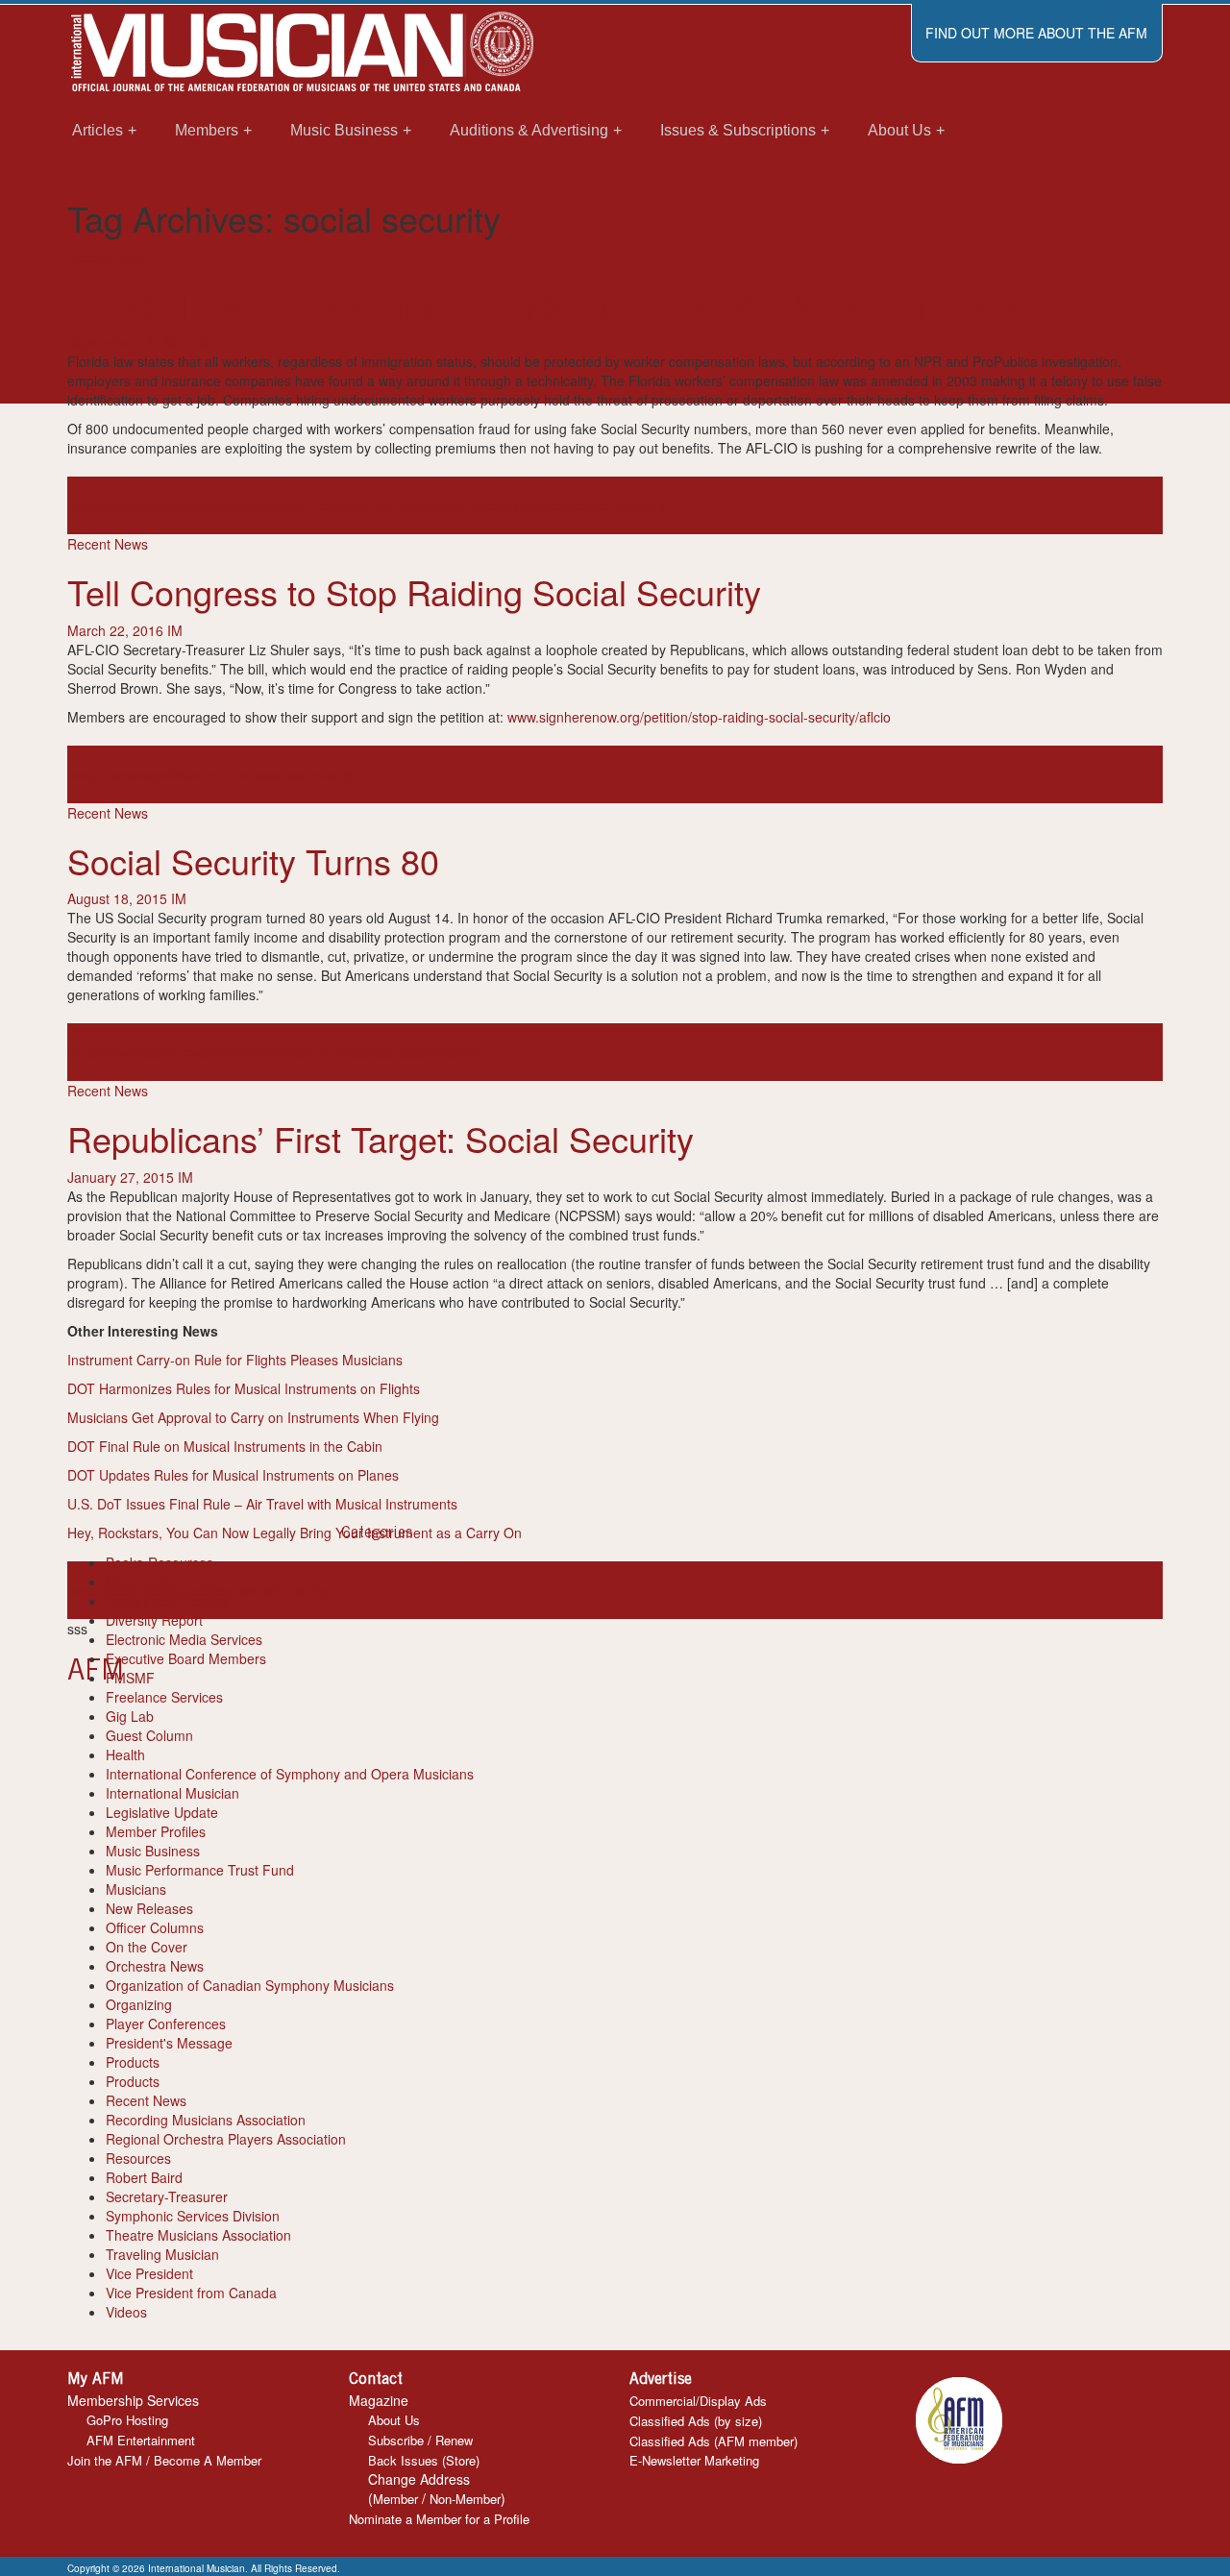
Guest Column (149, 1735)
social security (476, 505)
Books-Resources (160, 1562)
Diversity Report (154, 1620)
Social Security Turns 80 (253, 860)
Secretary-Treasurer (167, 2196)
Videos (126, 2312)
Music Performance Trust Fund (200, 1870)
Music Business (153, 1851)
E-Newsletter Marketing (694, 2460)
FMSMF (130, 1678)
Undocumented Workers (593, 505)
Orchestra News (155, 1966)
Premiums (337, 505)
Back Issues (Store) (424, 2460)
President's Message (169, 2043)
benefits (91, 505)
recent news (233, 774)
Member (395, 2499)
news (139, 774)
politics (175, 774)
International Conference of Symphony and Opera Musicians (290, 1774)
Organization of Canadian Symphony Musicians (250, 1985)
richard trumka (316, 1052)
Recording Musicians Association (206, 2120)
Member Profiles (156, 1831)
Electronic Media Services (184, 1639)
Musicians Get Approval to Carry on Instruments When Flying (255, 1417)
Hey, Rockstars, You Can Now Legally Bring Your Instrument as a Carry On (295, 1533)
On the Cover (147, 1947)
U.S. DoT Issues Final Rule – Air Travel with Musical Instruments (264, 1504)
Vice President (149, 2273)
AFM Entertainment (141, 2440)
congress (95, 774)
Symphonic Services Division (193, 2216)
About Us (394, 2420)
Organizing (139, 2004)
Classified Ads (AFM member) (713, 2441)
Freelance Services (164, 1697)
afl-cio (86, 1052)
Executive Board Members (186, 1658)
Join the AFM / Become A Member (164, 2460)
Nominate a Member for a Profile (439, 2519)
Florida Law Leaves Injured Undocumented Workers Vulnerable (550, 304)
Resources (138, 2158)
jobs (254, 505)
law (276, 505)
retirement (241, 1052)
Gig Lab (130, 1716)
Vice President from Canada (191, 2293)
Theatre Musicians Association (198, 2235)
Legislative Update (162, 1812)
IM (204, 342)
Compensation (160, 505)
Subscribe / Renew (420, 2440)
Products (133, 2062)
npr (296, 505)
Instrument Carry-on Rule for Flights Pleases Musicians (237, 1360)
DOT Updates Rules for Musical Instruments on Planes (235, 1475)
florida (222, 505)
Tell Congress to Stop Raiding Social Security (414, 591)
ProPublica (401, 505)
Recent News (108, 257)
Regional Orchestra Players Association (226, 2139)
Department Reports (168, 1601)
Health (125, 1754)
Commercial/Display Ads (698, 2401)
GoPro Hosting (127, 2420)
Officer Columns (155, 1927)
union (463, 1052)
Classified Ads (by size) (696, 2421)
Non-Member (465, 2499)
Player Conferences (166, 2024)
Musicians (136, 1889)
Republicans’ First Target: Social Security (381, 1138)
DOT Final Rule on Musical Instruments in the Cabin (227, 1446)
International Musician (172, 1793)
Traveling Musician (162, 2254)
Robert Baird (144, 2177)
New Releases (149, 1908)
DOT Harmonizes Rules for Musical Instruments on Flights (246, 1388)
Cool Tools (138, 1582)
